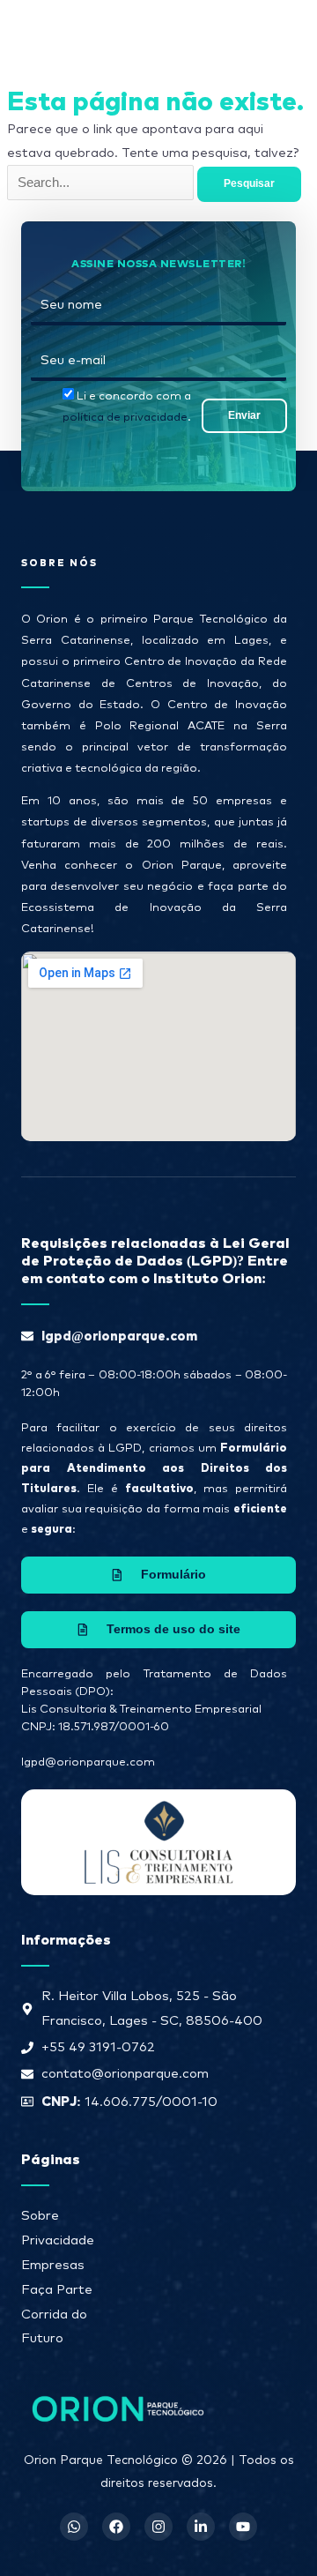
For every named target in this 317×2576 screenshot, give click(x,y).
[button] (248, 30)
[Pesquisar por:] (102, 183)
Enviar (244, 415)
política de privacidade (125, 418)
